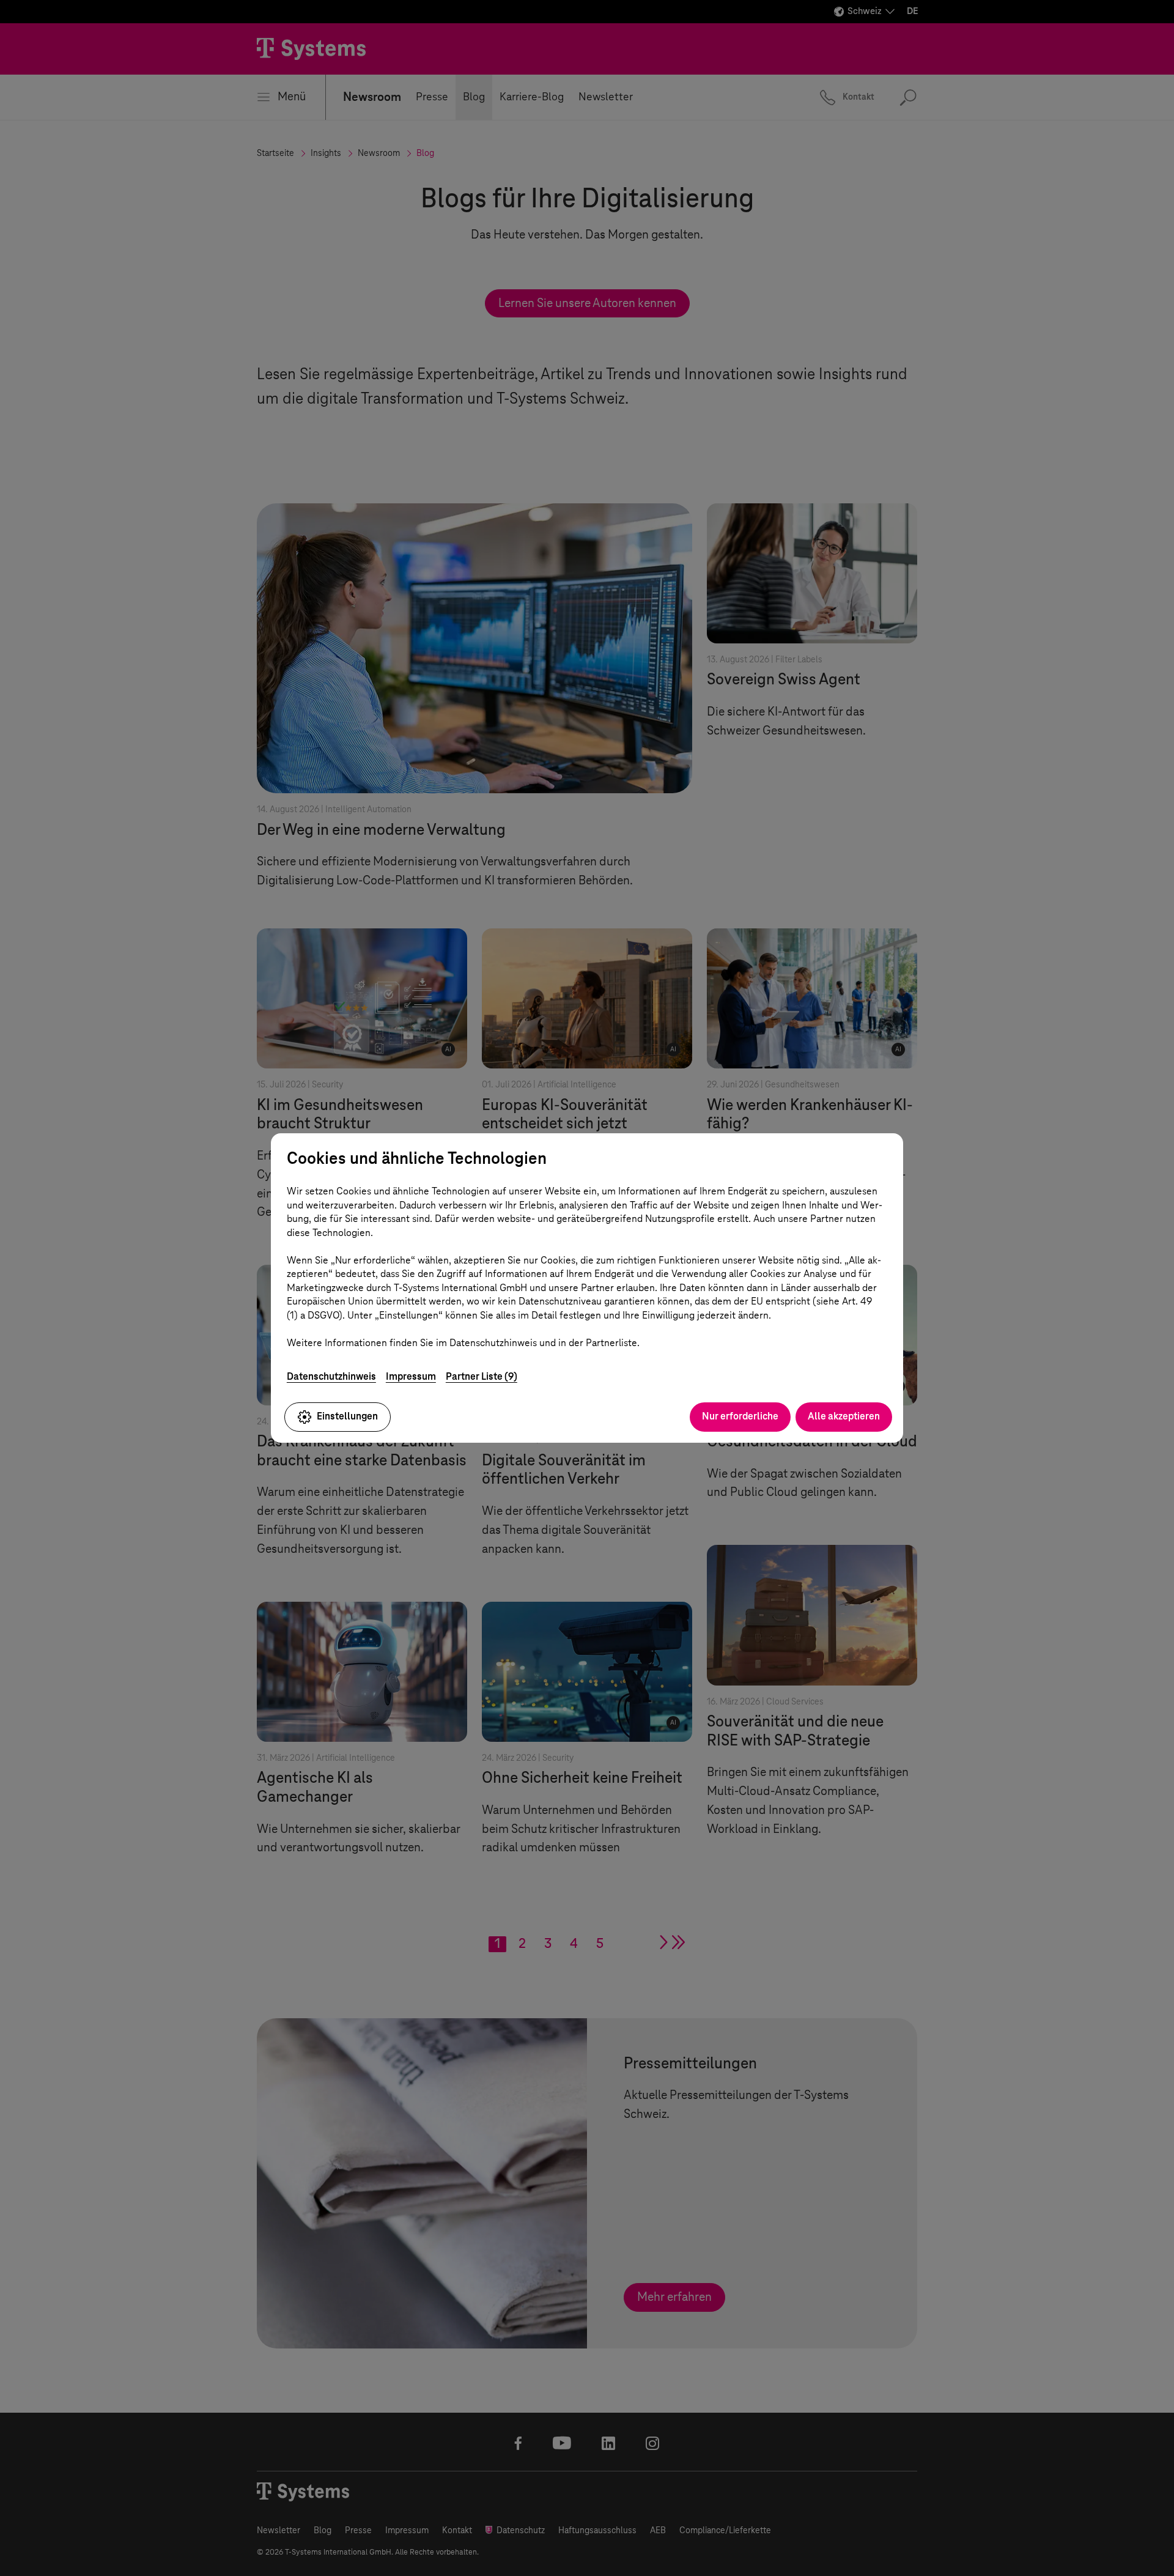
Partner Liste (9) (482, 1376)
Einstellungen (347, 1416)
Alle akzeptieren (844, 1416)
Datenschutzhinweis (331, 1376)
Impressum (411, 1376)
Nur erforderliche (740, 1416)
